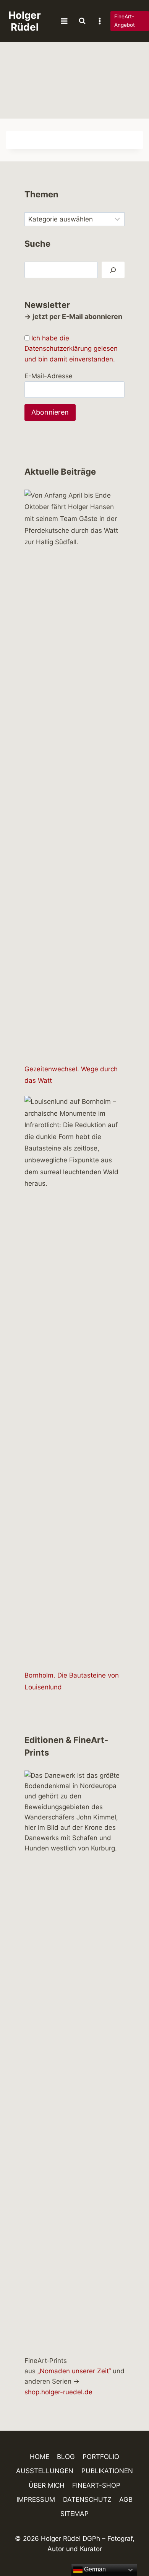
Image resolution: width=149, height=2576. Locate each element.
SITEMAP (74, 2514)
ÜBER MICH (47, 2485)
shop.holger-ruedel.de (58, 2392)
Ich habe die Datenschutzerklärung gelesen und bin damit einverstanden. (71, 348)
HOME (40, 2457)
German (94, 2569)
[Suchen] (113, 270)
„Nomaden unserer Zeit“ (74, 2371)
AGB (126, 2500)
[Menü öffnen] (64, 21)
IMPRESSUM (36, 2500)
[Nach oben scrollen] (130, 2548)
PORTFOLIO (101, 2457)
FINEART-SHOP (96, 2485)
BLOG (66, 2457)
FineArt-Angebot (125, 21)
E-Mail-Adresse (49, 376)
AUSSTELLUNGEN (45, 2471)
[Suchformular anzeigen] (82, 21)
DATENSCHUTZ (87, 2500)
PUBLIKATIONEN (107, 2471)
